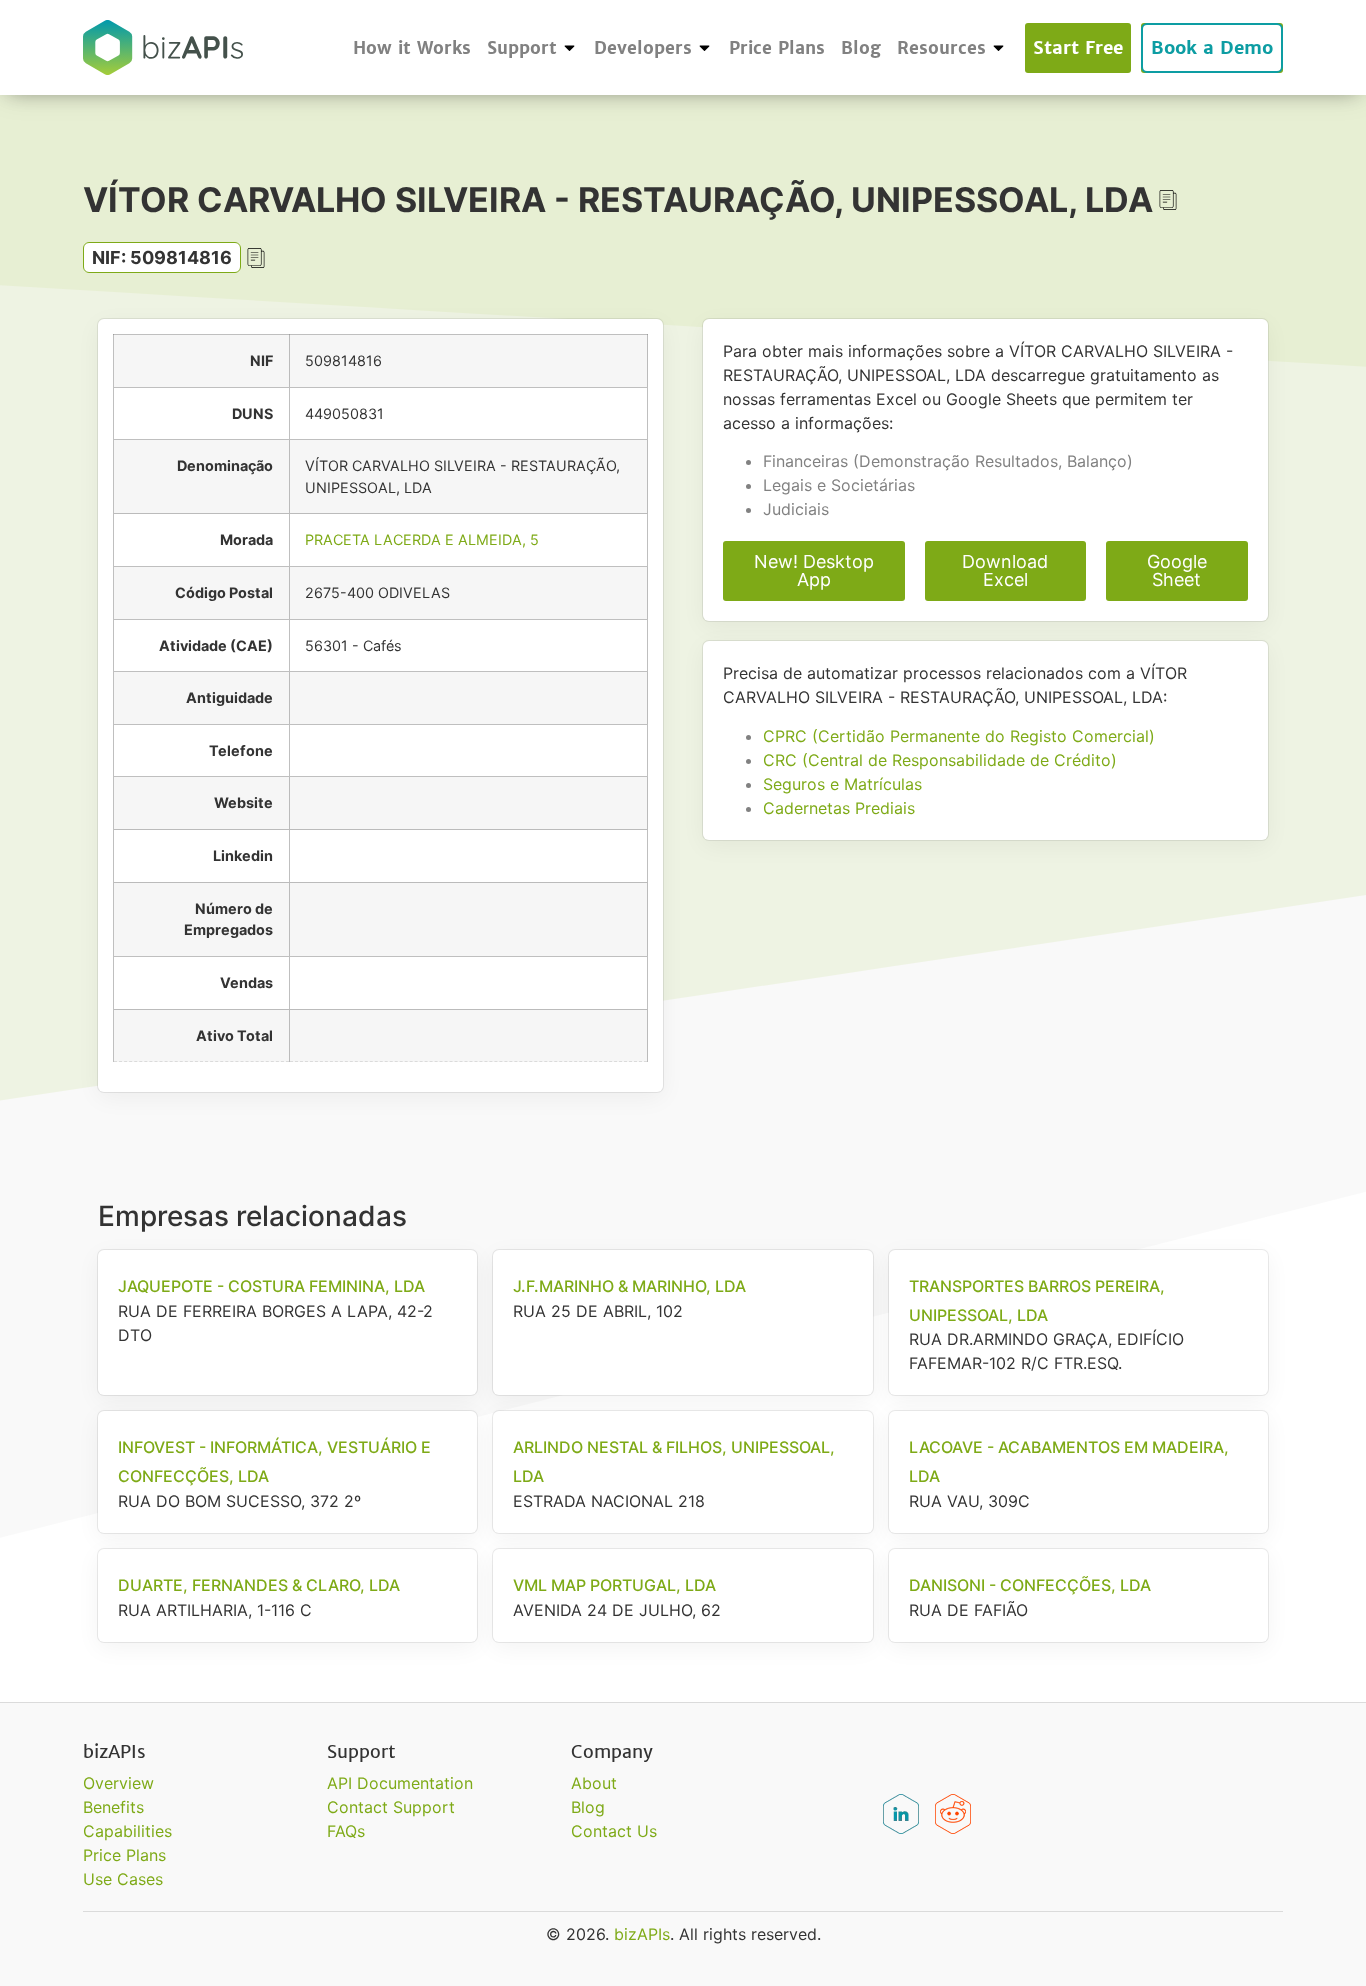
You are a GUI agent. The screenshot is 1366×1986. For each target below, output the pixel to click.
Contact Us (614, 1831)
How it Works (412, 48)
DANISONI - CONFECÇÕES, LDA (1030, 1585)
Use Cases (123, 1879)
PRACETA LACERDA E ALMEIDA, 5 (422, 539)
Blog (861, 48)
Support (522, 48)
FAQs (346, 1831)
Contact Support (391, 1807)
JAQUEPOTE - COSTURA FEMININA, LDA (271, 1286)
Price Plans (777, 48)
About (594, 1783)
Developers (643, 48)
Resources (941, 48)
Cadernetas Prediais (839, 808)
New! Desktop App (814, 570)
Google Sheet (1177, 570)
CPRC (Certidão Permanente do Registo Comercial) (959, 736)
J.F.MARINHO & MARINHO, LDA (629, 1286)
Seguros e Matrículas (842, 784)
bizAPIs (642, 1934)
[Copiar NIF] (256, 258)
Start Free (1078, 47)
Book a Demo (1212, 47)
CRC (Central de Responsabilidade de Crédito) (940, 760)
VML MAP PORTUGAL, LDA (614, 1585)
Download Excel (1005, 570)
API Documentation (400, 1783)
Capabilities (127, 1831)
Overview (118, 1783)
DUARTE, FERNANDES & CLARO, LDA (259, 1585)
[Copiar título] (1168, 200)
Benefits (113, 1807)
